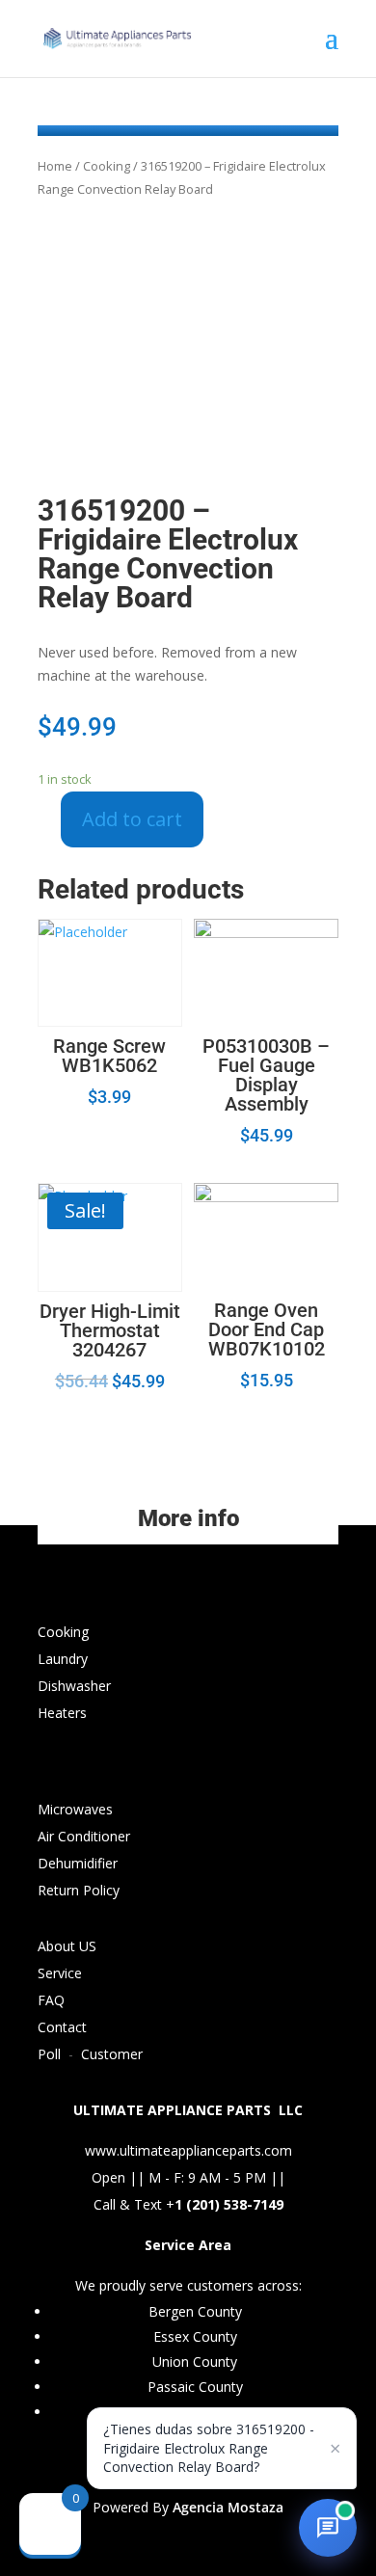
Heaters (62, 1713)
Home (55, 166)
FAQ (51, 2000)
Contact (62, 2027)
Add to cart (132, 819)
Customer (112, 2054)
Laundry (63, 1659)
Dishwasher (74, 1686)
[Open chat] (328, 2528)
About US (67, 1946)
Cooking (107, 166)
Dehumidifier (78, 1863)
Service (60, 1973)
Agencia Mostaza (228, 2507)
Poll (49, 2054)
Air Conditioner (84, 1836)
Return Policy (79, 1890)
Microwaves (75, 1809)
